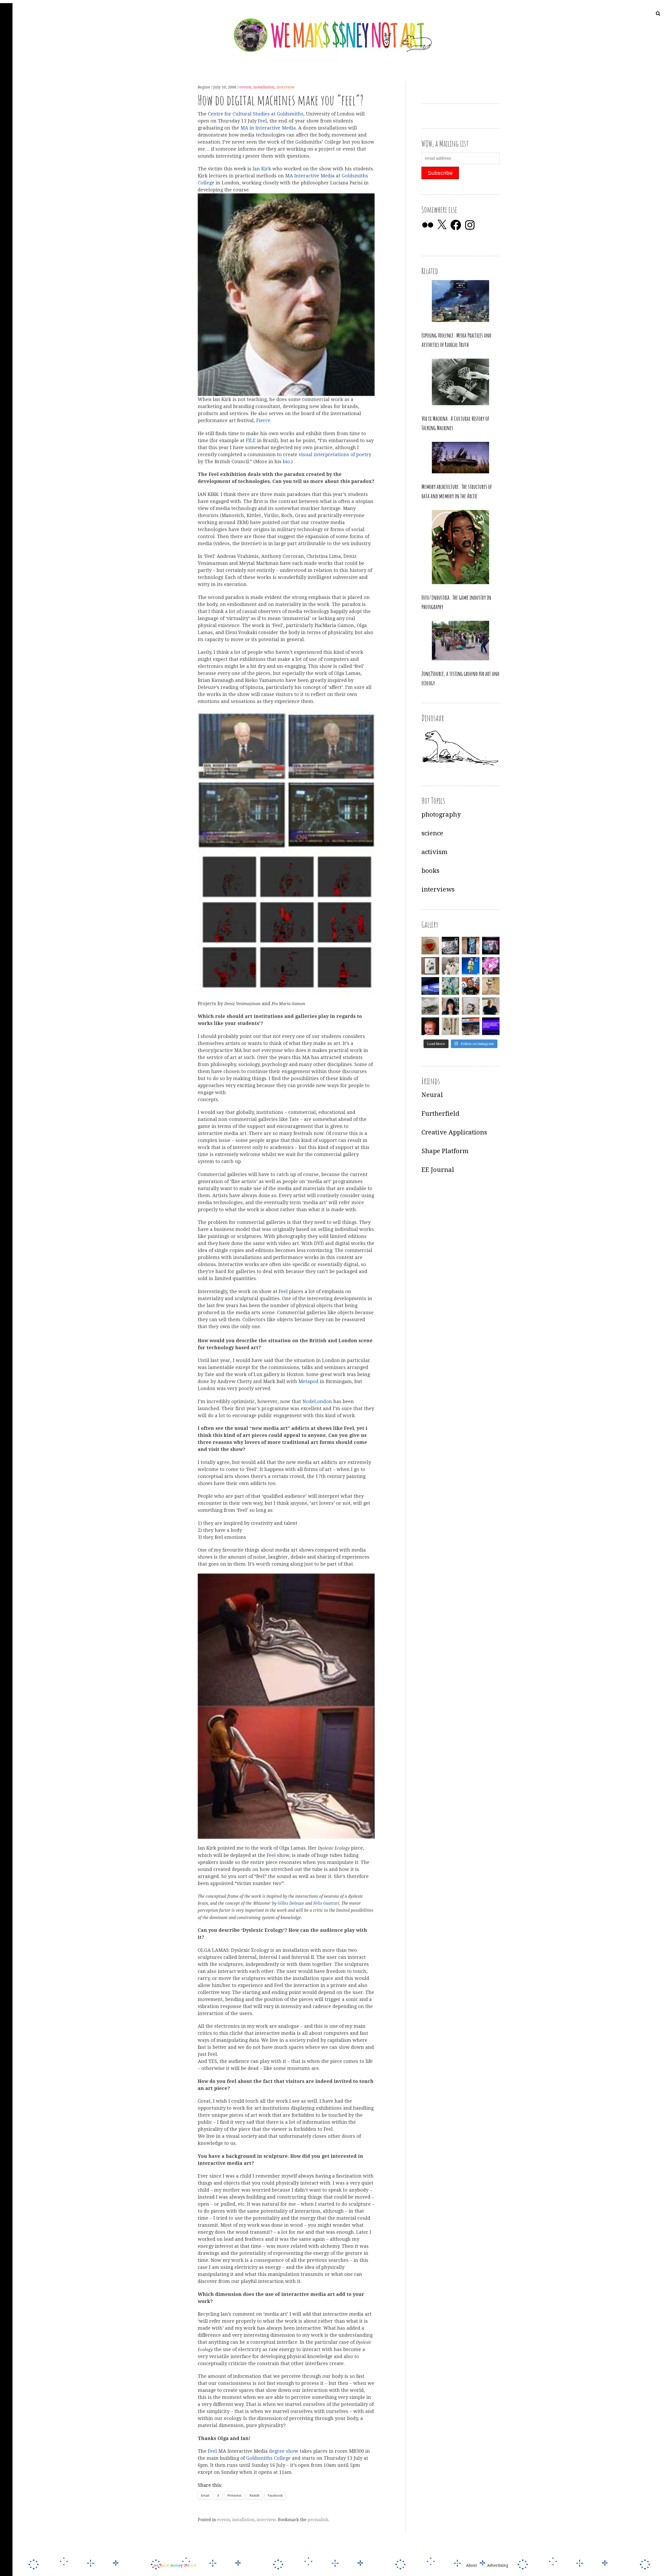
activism (434, 852)
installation (264, 87)
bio (286, 461)
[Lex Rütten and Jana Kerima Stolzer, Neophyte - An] (471, 946)
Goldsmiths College (268, 2458)
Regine (204, 87)
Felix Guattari (326, 1904)
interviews (438, 889)
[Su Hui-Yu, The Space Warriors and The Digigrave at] (491, 1026)
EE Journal (438, 1170)
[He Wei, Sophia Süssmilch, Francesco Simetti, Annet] (451, 966)
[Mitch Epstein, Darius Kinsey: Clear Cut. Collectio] (451, 946)
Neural (432, 1095)
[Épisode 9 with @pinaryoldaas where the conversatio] (471, 966)
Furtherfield (440, 1114)
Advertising (498, 2566)
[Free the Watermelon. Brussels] (471, 1026)
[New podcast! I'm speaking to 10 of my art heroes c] (491, 1006)
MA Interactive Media (310, 176)
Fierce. (264, 421)
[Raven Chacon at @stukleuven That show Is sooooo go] (430, 986)
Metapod (308, 1382)
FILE (251, 440)
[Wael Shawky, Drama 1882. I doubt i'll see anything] (491, 946)
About (471, 2566)
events (245, 87)
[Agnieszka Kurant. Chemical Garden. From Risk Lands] (451, 986)
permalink (318, 2520)
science (432, 833)
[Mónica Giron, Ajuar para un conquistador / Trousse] (451, 1026)
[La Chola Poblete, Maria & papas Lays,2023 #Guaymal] (491, 986)
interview (285, 87)
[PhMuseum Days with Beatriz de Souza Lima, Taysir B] (471, 1006)
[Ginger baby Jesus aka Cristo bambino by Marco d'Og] (430, 1026)
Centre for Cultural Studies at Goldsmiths (256, 114)
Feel (262, 121)
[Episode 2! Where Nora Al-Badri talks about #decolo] (451, 1006)
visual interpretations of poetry (335, 454)
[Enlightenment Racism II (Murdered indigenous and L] (430, 966)
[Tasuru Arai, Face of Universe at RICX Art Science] (491, 966)
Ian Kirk (262, 169)
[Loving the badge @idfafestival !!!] (430, 946)
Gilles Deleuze (291, 1904)
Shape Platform (445, 1151)
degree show (284, 2451)
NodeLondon (317, 1401)
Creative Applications (454, 1132)
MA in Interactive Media (268, 128)
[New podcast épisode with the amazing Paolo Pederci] (471, 986)
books (430, 871)
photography (441, 815)
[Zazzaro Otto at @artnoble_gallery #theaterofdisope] (430, 1006)
